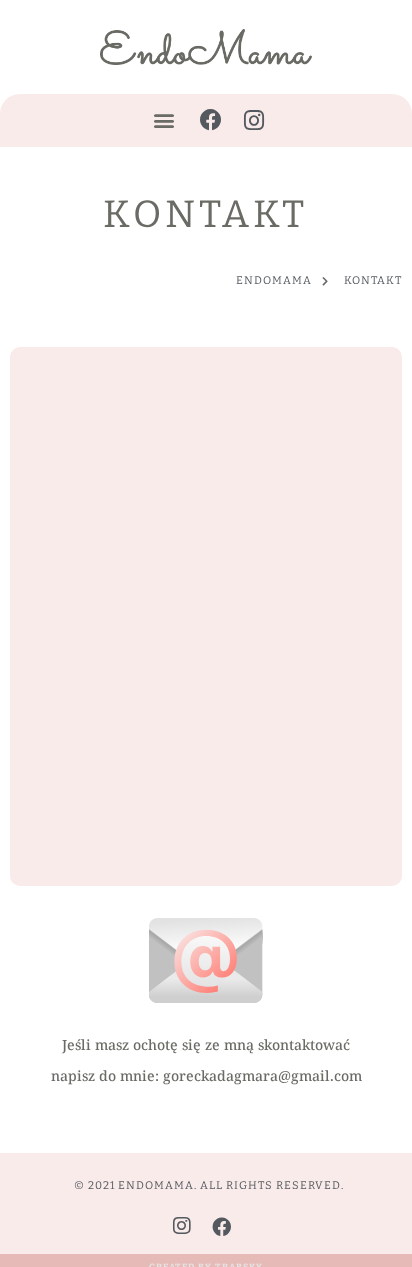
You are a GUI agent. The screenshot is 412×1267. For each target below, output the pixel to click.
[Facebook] (211, 120)
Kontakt (206, 214)
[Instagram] (253, 120)
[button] (163, 120)
